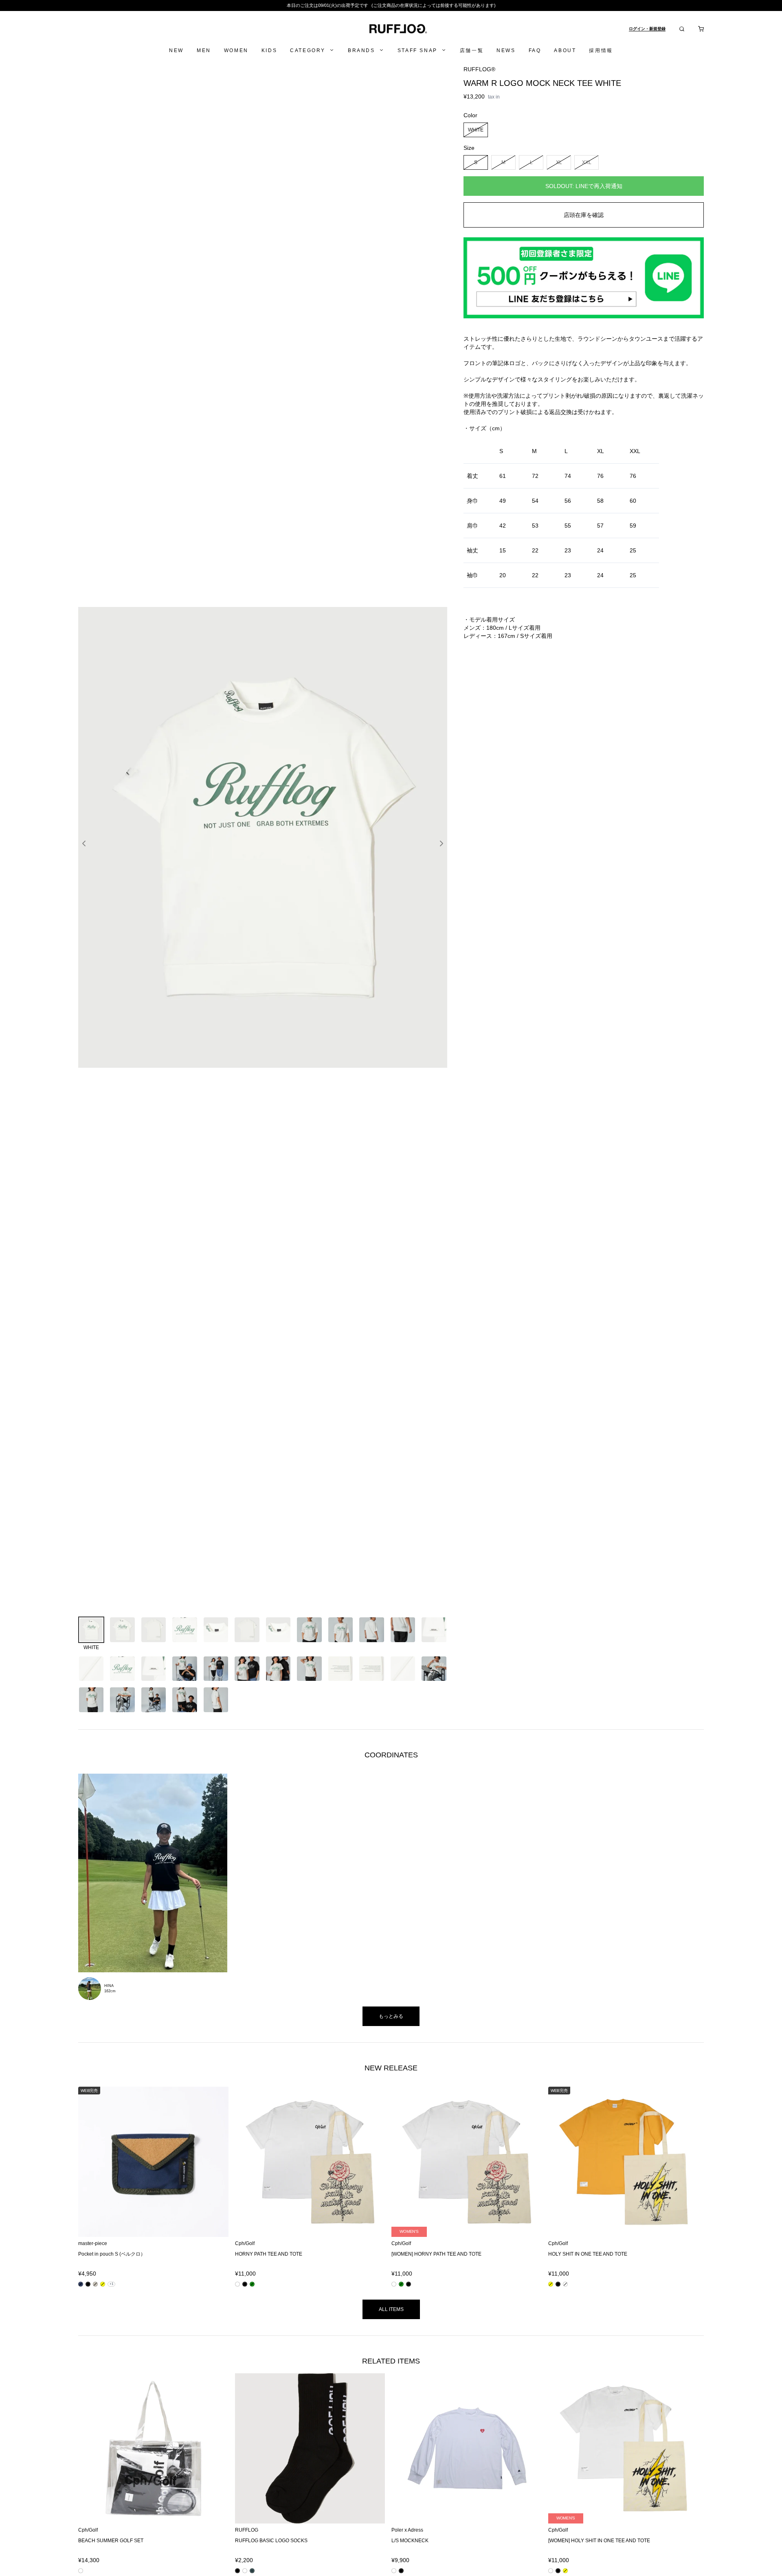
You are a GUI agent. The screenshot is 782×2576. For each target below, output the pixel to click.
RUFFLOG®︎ (479, 69)
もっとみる (391, 2016)
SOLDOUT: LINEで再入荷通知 (583, 186)
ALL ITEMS (391, 2309)
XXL (586, 162)
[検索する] (682, 29)
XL (559, 162)
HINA (109, 1986)
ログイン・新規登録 (647, 29)
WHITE (476, 129)
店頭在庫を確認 (584, 215)
